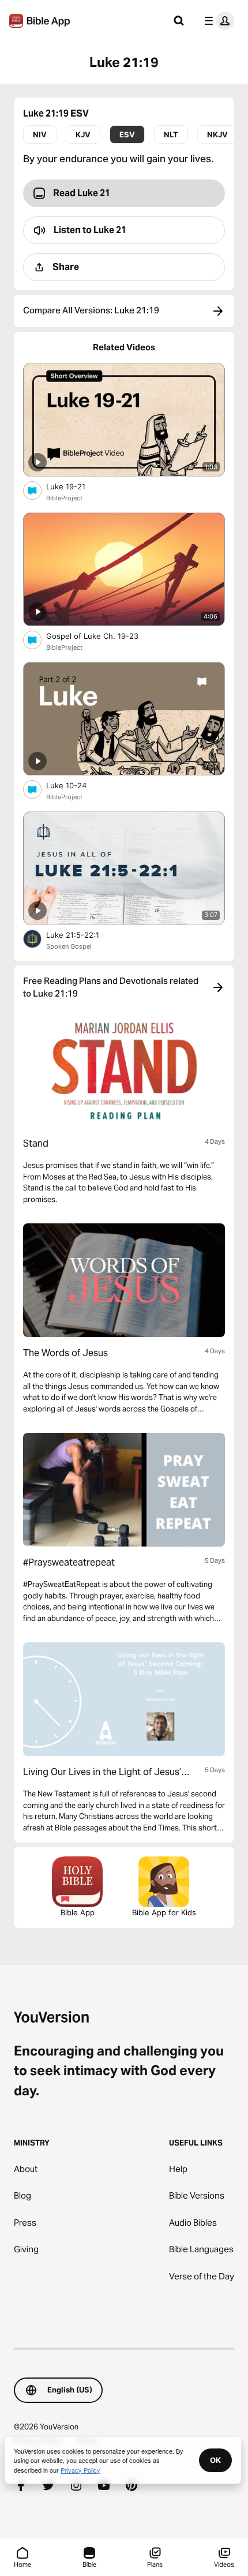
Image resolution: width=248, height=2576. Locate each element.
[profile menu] (217, 21)
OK (215, 2460)
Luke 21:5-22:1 (82, 935)
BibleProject (64, 498)
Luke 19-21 (75, 486)
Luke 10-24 (76, 785)
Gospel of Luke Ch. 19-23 (102, 636)
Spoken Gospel (69, 946)
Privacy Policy (80, 2470)
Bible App (78, 1912)
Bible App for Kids (164, 1912)
